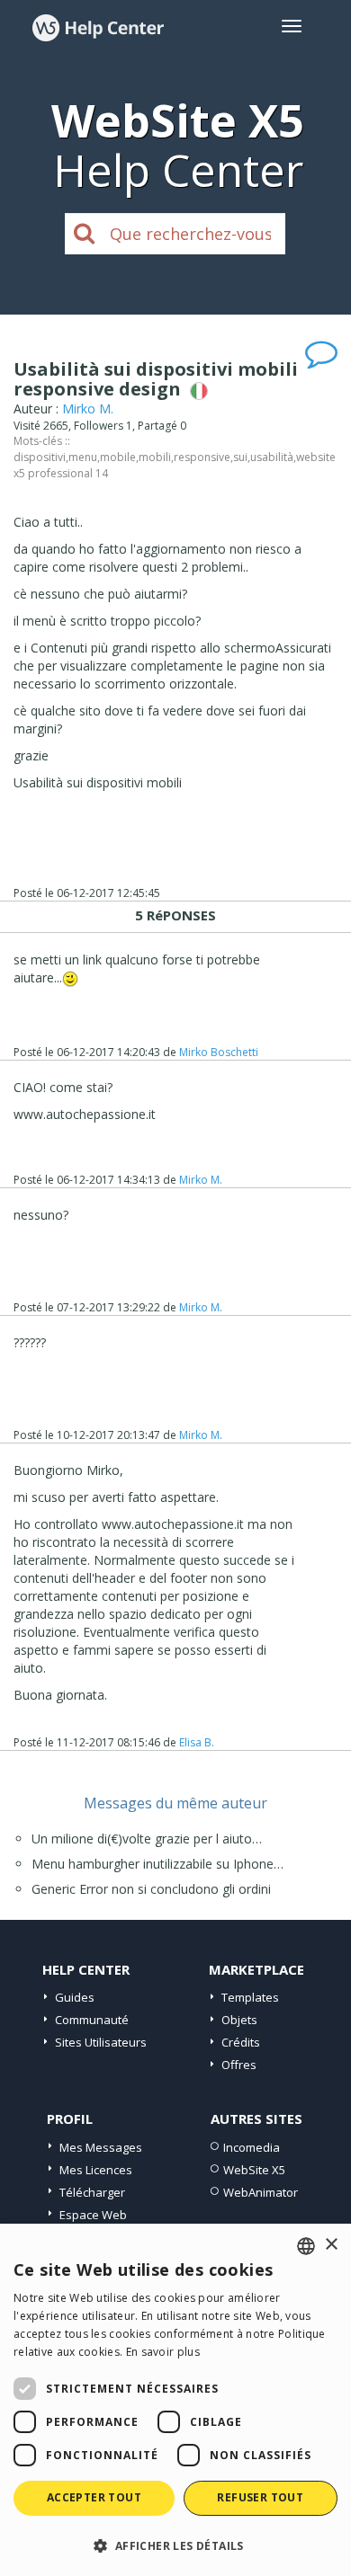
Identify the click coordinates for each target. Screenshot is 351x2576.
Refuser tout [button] (260, 2497)
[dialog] (175, 2400)
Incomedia (252, 2147)
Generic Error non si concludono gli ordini (151, 1889)
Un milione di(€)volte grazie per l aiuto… (147, 1839)
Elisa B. (197, 1742)
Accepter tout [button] (94, 2497)
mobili (155, 457)
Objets (239, 2020)
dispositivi (40, 457)
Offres (239, 2065)
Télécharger (92, 2192)
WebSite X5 (254, 2170)
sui (240, 457)
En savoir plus (163, 2352)
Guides (75, 1997)
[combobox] (306, 2246)
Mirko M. (88, 409)
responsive (202, 457)
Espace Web (93, 2215)
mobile (118, 457)
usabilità (272, 457)
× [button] (331, 2245)
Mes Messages (101, 2147)
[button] (175, 2545)
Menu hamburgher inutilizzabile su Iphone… (157, 1864)
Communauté (92, 2020)
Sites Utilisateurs (101, 2042)
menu (83, 457)
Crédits (241, 2042)
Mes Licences (96, 2170)
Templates (250, 1997)
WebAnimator (261, 2192)
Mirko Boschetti (219, 1052)
